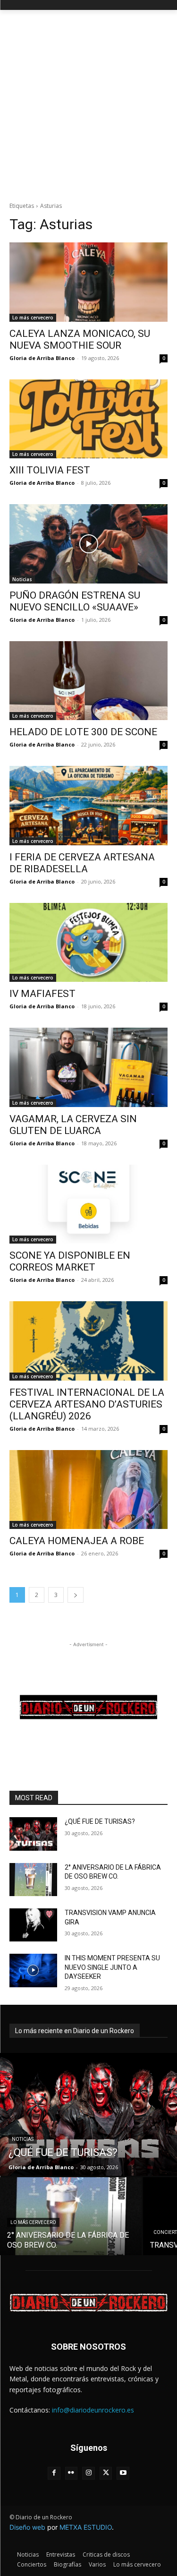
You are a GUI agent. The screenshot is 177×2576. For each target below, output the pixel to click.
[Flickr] (72, 2473)
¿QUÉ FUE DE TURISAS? (100, 1821)
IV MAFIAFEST (42, 994)
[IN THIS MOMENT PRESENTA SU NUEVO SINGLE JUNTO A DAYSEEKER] (33, 1970)
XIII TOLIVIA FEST (50, 470)
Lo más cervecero (33, 318)
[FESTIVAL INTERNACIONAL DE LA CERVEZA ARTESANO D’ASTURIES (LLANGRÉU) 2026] (88, 1341)
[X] (106, 2473)
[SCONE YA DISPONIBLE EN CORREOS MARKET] (88, 1204)
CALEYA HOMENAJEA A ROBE (77, 1541)
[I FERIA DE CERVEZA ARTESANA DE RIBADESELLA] (88, 806)
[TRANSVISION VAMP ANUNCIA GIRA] (33, 1925)
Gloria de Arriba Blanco (42, 358)
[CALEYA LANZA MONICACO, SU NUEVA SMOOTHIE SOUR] (88, 282)
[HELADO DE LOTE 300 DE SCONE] (88, 681)
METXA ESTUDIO (86, 2527)
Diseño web (27, 2527)
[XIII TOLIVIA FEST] (88, 419)
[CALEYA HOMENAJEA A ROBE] (88, 1490)
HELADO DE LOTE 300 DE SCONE (83, 732)
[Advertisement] (88, 103)
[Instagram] (88, 2473)
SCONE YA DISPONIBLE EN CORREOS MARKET (70, 1261)
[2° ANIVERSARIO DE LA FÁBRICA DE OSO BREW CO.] (33, 1880)
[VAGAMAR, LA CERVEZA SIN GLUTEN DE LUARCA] (88, 1067)
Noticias (22, 579)
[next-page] (76, 1595)
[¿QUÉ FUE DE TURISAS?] (33, 1834)
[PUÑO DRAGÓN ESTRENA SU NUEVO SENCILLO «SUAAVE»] (88, 544)
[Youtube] (123, 2473)
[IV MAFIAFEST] (88, 943)
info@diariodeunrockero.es (93, 2410)
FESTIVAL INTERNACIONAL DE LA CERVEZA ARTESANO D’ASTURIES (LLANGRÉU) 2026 (87, 1404)
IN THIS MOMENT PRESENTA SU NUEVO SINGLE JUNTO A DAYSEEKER (112, 1967)
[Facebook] (54, 2473)
